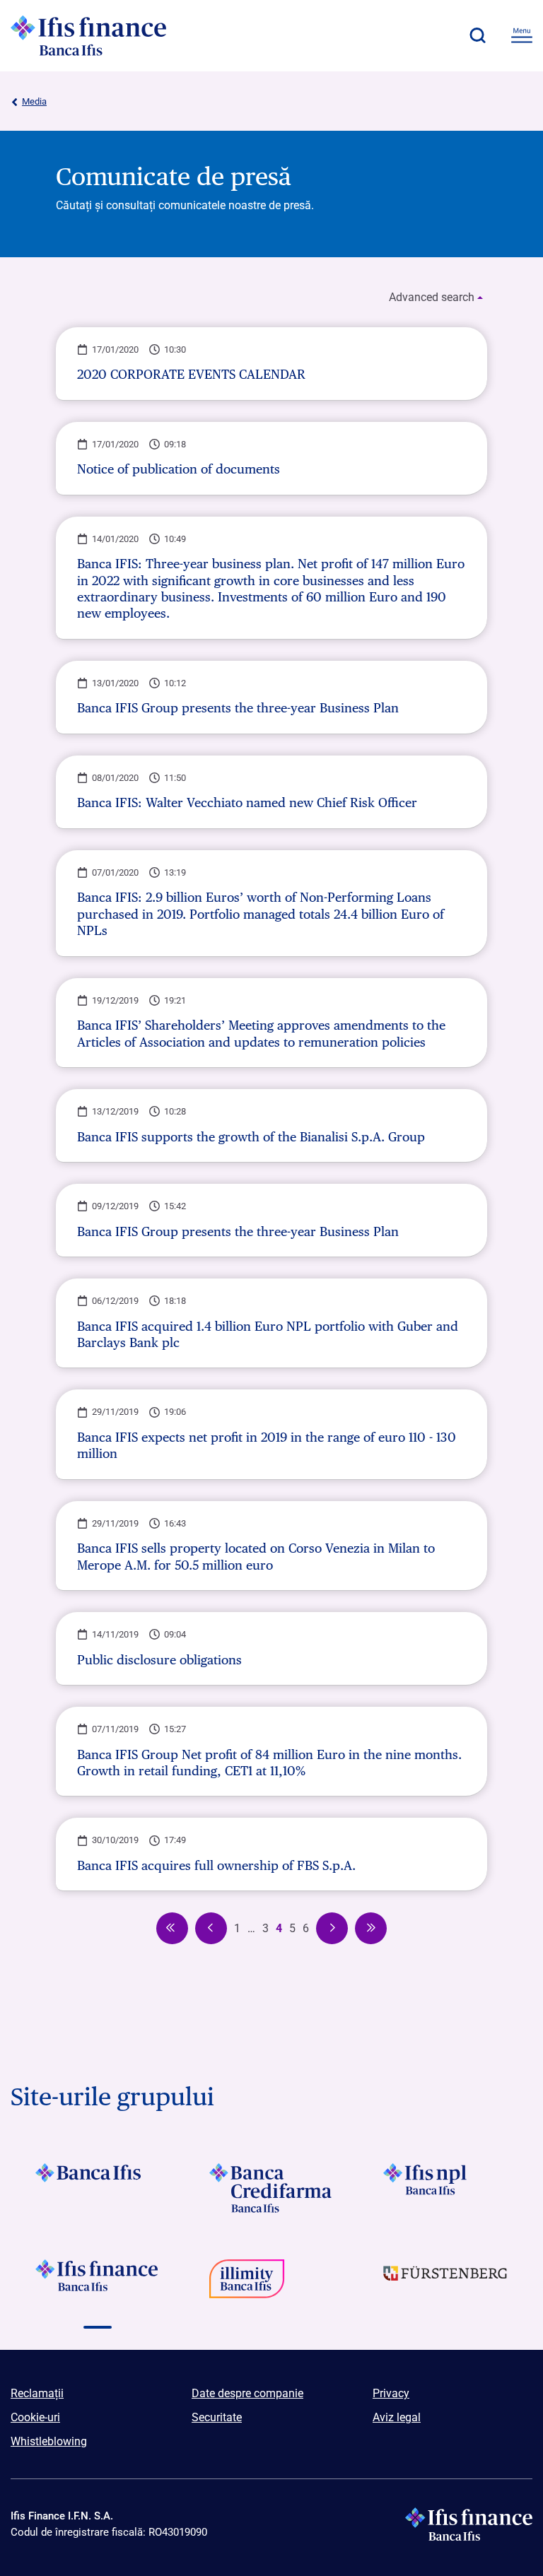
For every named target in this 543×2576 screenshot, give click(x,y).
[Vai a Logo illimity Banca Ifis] (271, 2284)
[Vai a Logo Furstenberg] (445, 2284)
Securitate (217, 2417)
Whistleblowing (49, 2441)
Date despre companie (247, 2393)
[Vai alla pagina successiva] (332, 1928)
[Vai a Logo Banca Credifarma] (271, 2188)
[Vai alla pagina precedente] (172, 1928)
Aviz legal (397, 2417)
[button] (477, 35)
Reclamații (37, 2393)
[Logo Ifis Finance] (88, 35)
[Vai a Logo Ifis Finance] (98, 2284)
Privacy (391, 2393)
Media (34, 101)
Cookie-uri (35, 2417)
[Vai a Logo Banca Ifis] (98, 2188)
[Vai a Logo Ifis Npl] (445, 2188)
